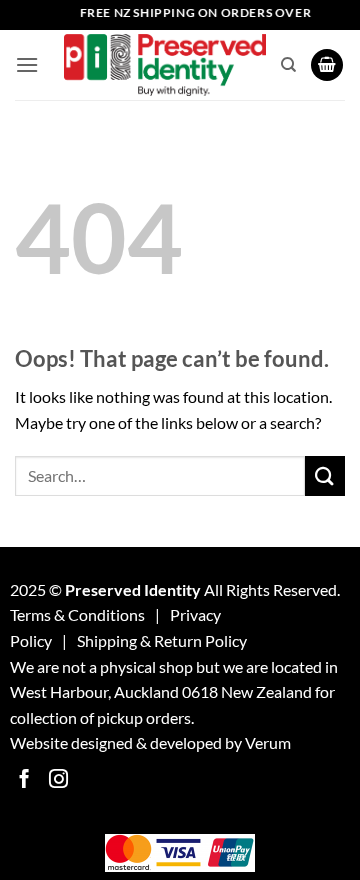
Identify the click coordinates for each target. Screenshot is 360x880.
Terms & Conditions (77, 614)
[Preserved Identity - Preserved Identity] (165, 65)
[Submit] (325, 475)
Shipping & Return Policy (162, 640)
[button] (27, 64)
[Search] (288, 65)
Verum (268, 742)
